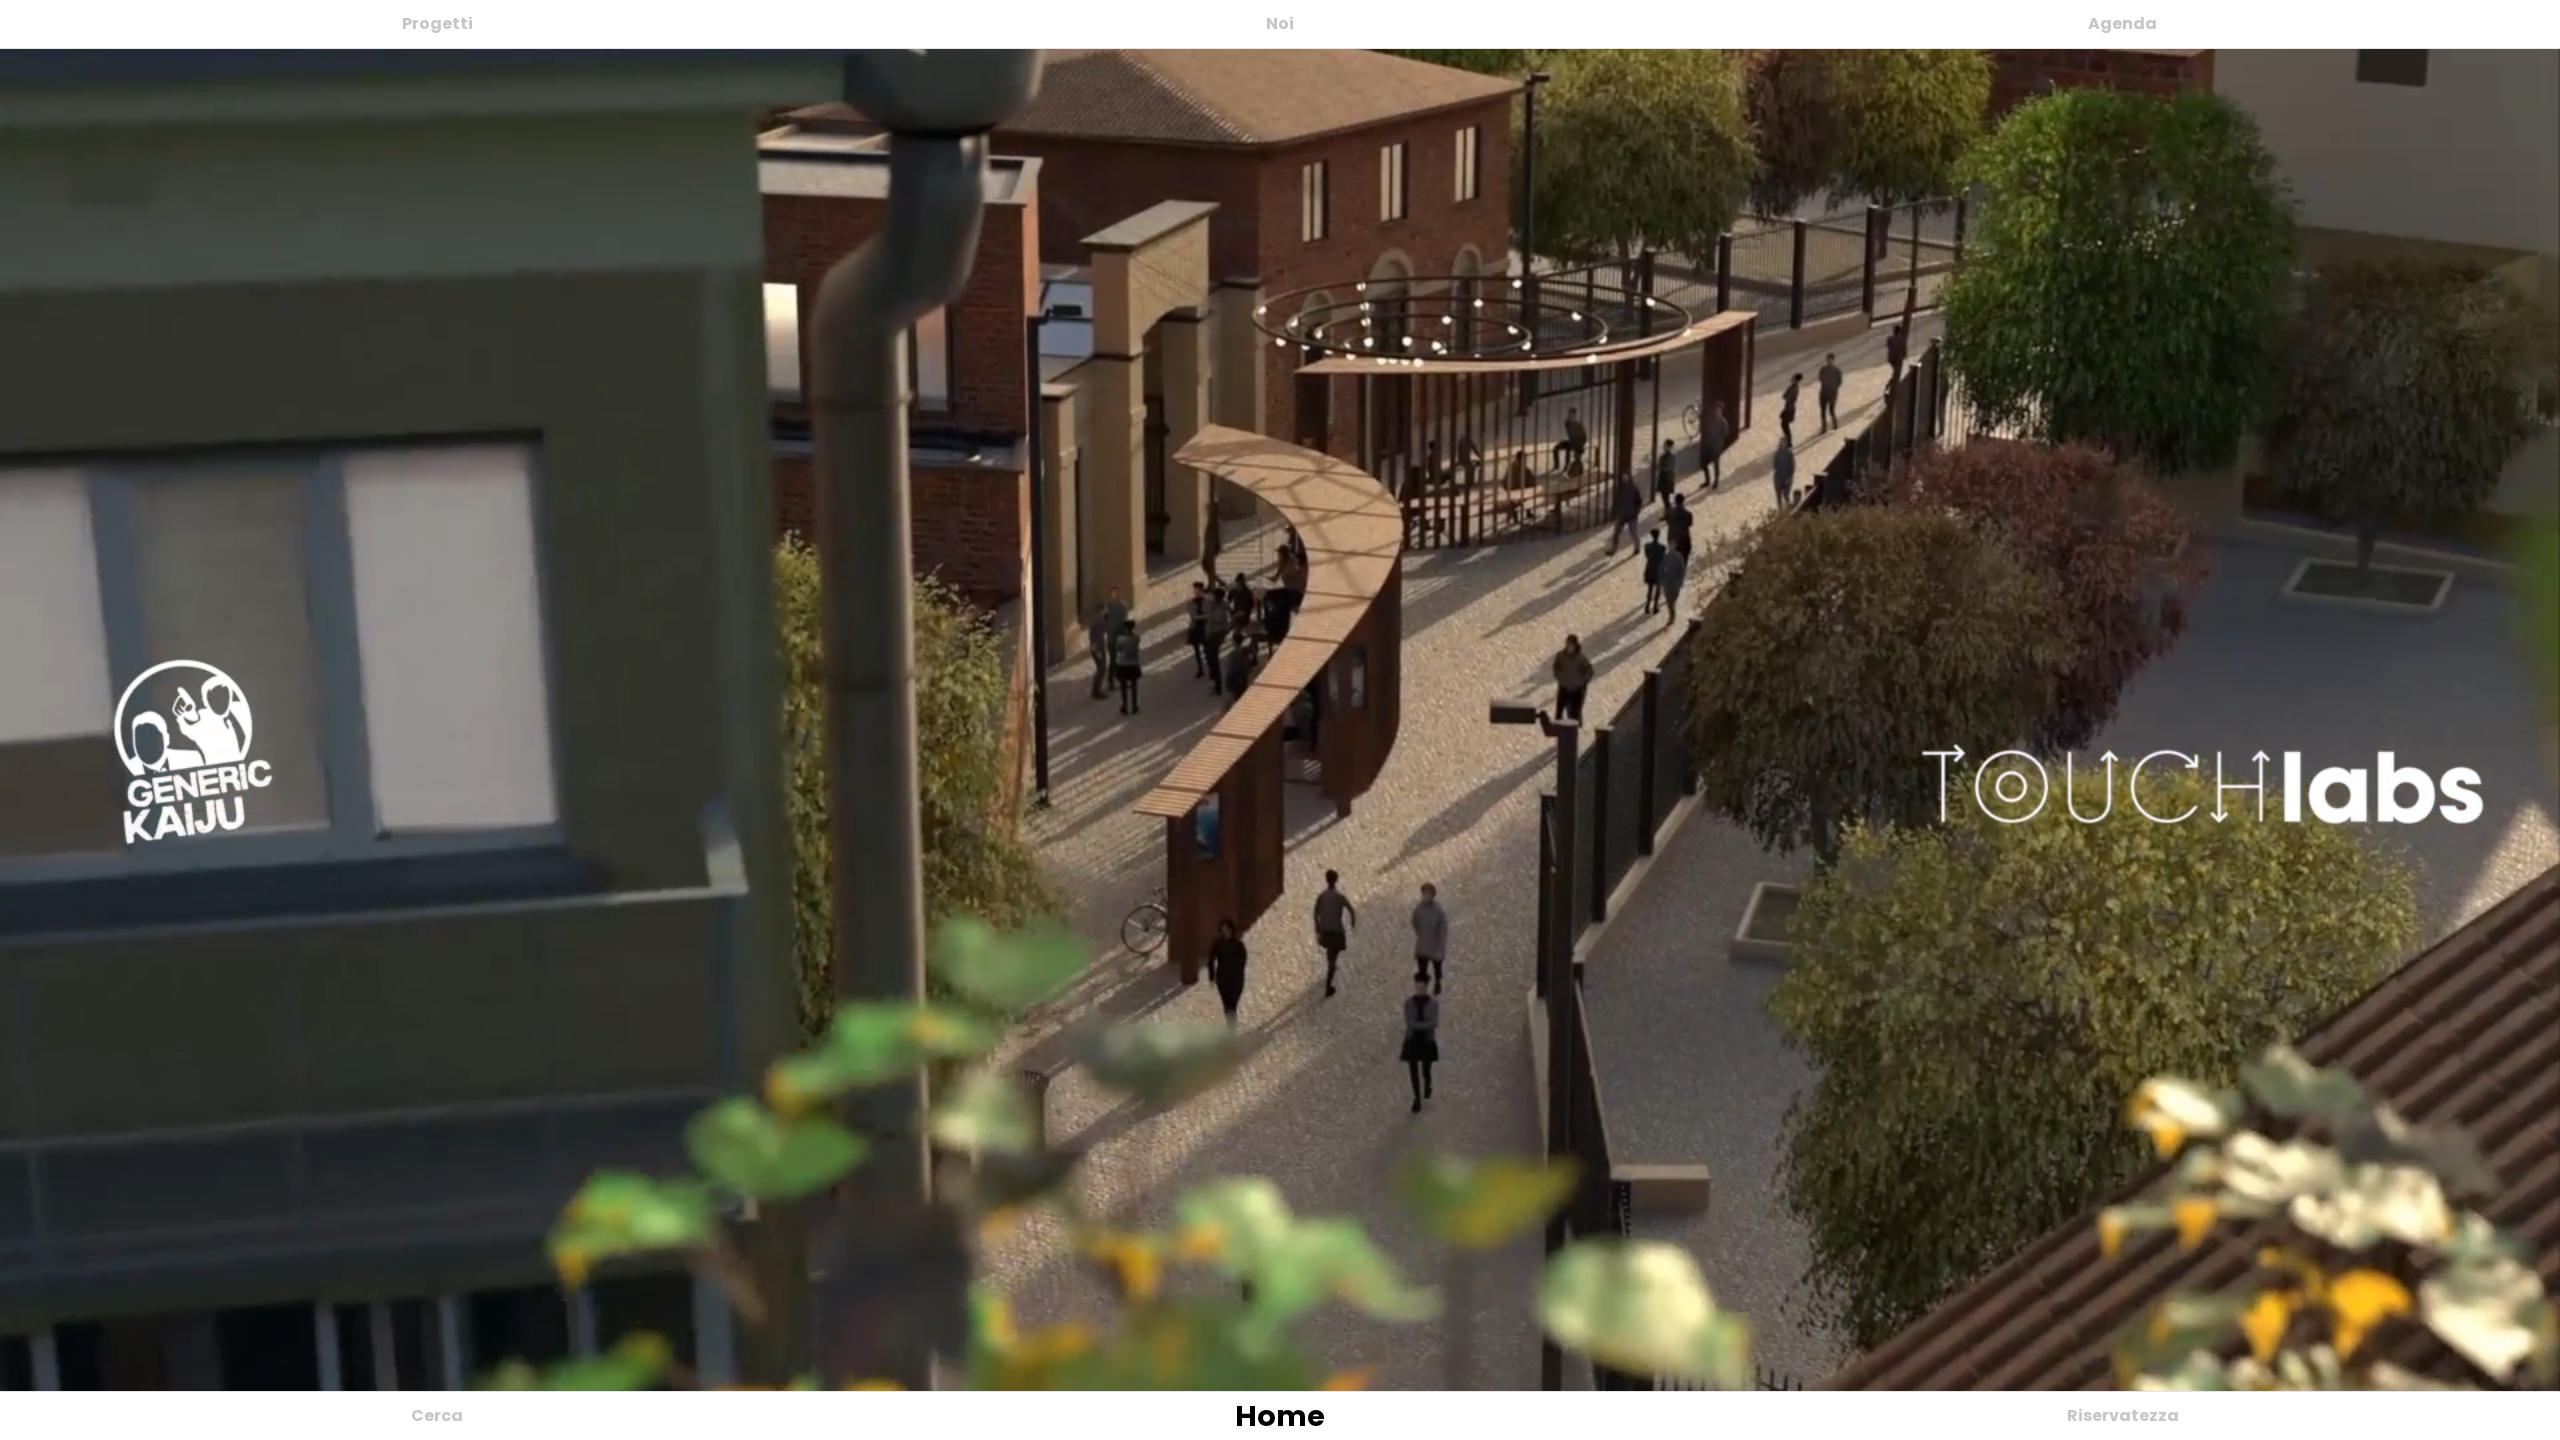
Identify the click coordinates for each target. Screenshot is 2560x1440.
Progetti (437, 23)
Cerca (437, 1415)
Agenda (2122, 23)
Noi (1280, 23)
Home (1280, 1416)
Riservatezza (2123, 1415)
